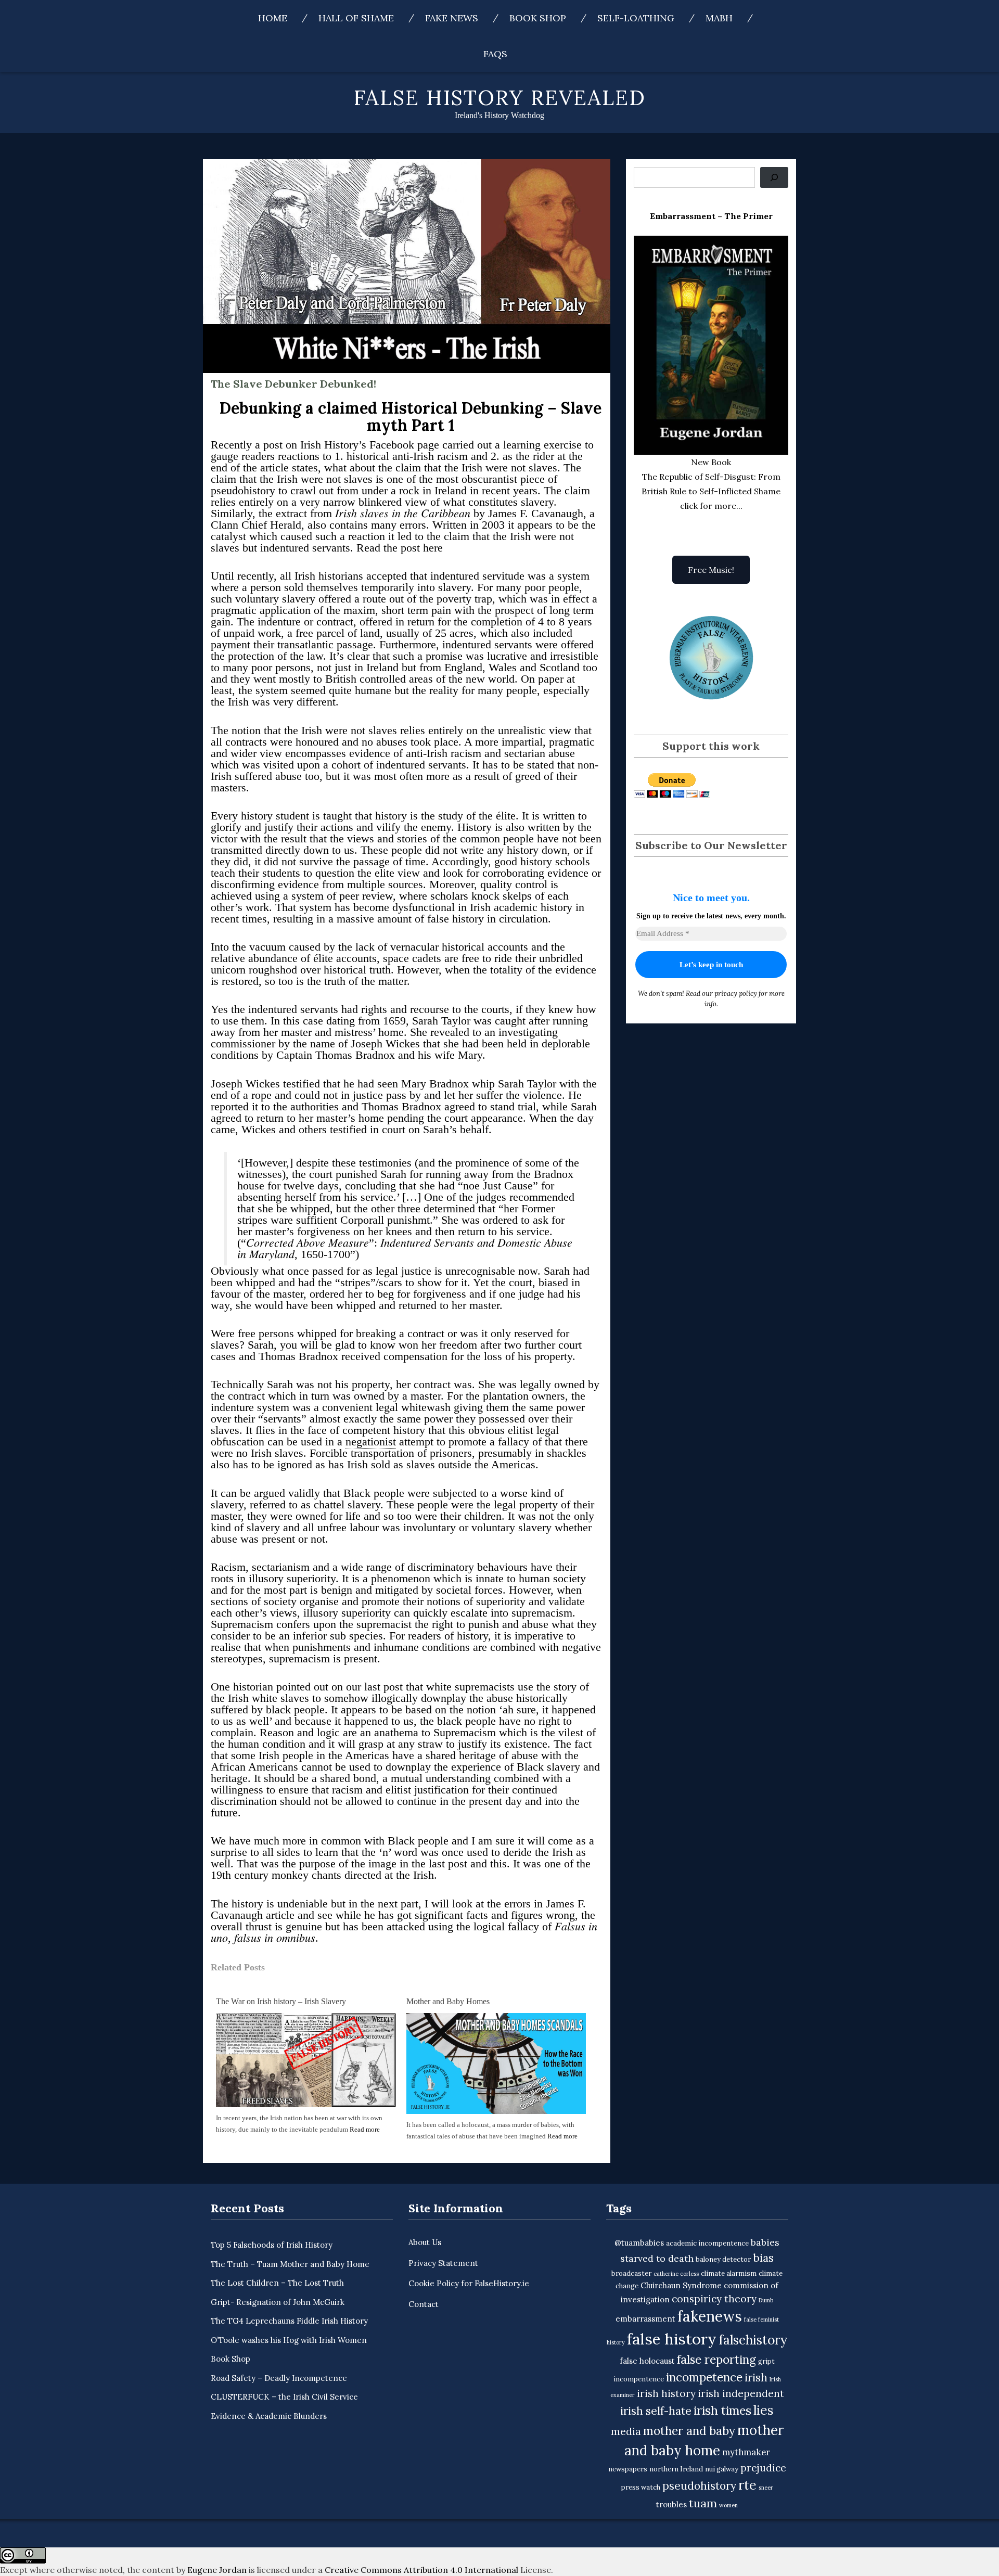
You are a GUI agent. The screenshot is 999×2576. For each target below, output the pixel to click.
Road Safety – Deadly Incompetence (279, 2378)
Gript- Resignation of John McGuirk (278, 2302)
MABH (719, 18)
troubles (671, 2504)
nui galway (722, 2469)
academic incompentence (707, 2243)
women (728, 2505)
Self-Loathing (636, 18)
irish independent (741, 2393)
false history (672, 2339)
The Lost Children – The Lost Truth (277, 2283)
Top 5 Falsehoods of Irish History (272, 2245)
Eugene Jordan (217, 2570)
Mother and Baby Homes (448, 2001)
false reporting (716, 2359)
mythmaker (746, 2452)
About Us (425, 2242)
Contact (424, 2304)
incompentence (639, 2379)
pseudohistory (699, 2486)
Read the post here (400, 548)
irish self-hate (656, 2411)
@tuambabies (639, 2243)
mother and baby (689, 2431)
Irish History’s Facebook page (368, 445)
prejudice (763, 2468)
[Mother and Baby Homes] (496, 2063)
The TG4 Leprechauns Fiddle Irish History (289, 2321)
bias (763, 2258)
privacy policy (736, 994)
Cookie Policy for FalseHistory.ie (469, 2283)
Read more (365, 2129)
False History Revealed (500, 98)
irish (756, 2378)
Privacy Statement (443, 2263)
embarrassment (645, 2319)
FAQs (495, 54)
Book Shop (538, 18)
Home (273, 18)
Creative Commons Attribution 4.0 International (421, 2570)
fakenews (710, 2316)
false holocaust (647, 2361)
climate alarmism (729, 2273)
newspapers (628, 2469)
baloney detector (723, 2259)
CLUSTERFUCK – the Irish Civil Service (284, 2397)
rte (747, 2485)
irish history (666, 2393)
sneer (766, 2488)
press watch (641, 2487)
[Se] (774, 177)
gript (766, 2361)
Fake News (452, 18)
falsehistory (753, 2340)
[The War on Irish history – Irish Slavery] (306, 2059)
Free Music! (711, 570)
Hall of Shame (356, 18)
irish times (722, 2410)
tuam (703, 2503)
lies (764, 2410)
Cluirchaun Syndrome (681, 2285)
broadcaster (631, 2273)
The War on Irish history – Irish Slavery (281, 2001)
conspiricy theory (714, 2299)
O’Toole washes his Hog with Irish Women (289, 2340)
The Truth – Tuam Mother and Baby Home (290, 2264)
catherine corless (676, 2274)
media (626, 2431)
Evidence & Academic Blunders (269, 2416)
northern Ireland (676, 2469)
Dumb (766, 2300)
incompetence (704, 2377)
